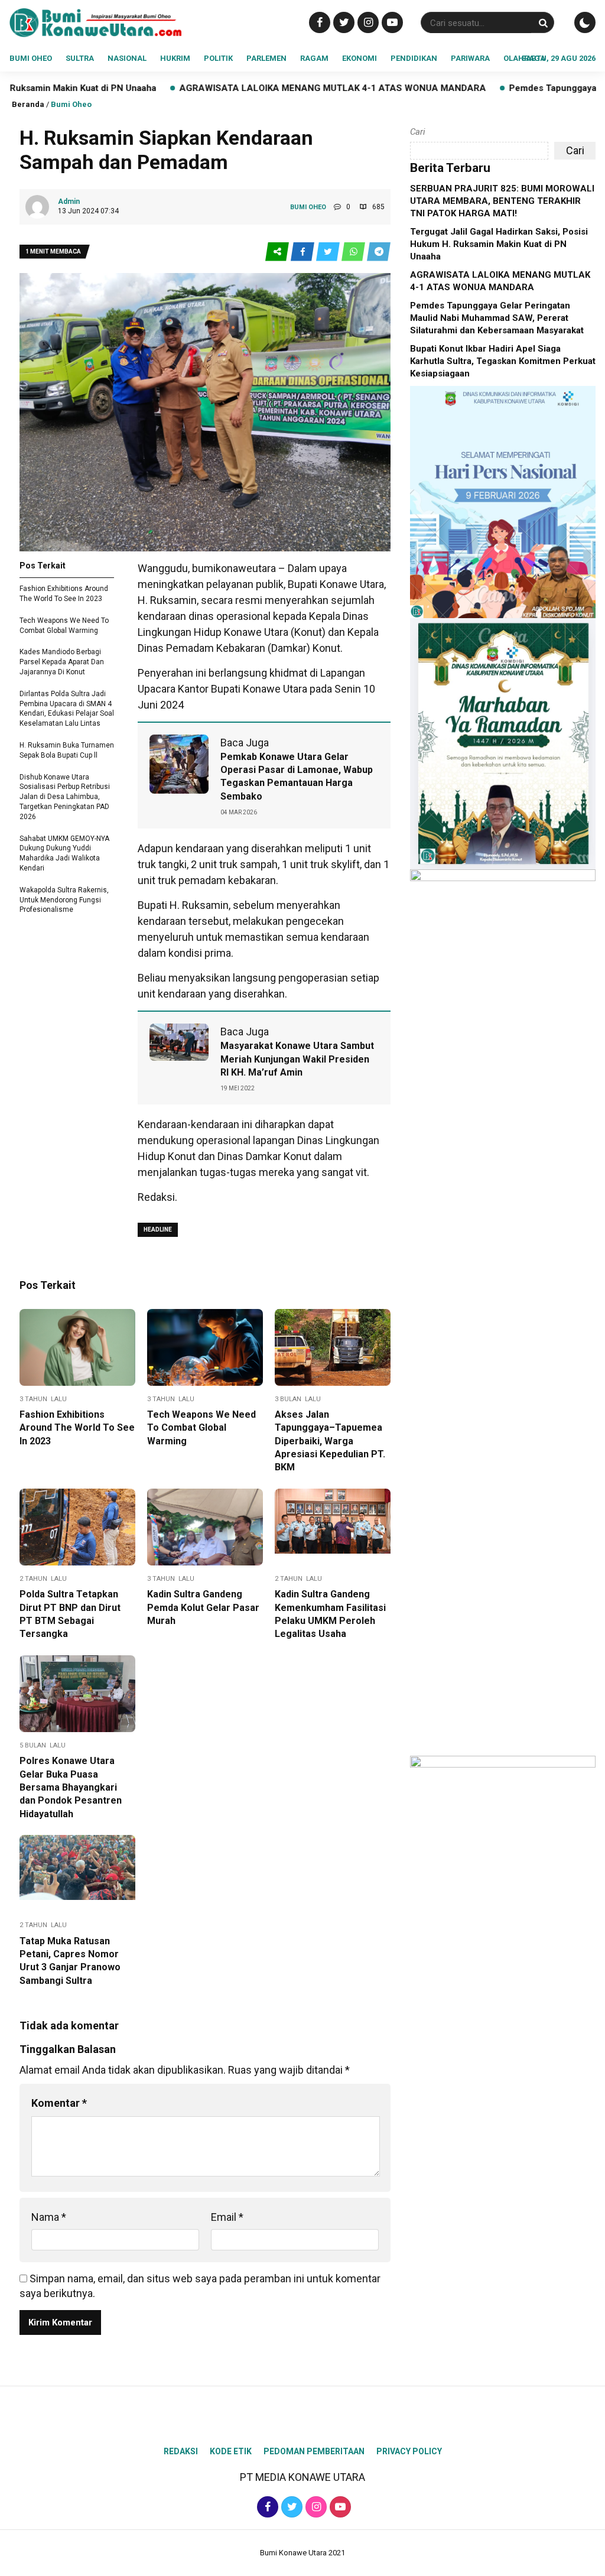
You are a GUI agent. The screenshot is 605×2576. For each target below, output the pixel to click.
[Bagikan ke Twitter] (329, 252)
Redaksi (181, 2451)
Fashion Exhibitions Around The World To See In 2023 (77, 1428)
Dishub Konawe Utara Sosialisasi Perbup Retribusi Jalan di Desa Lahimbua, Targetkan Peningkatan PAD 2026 (65, 797)
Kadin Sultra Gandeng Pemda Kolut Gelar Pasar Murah (203, 1607)
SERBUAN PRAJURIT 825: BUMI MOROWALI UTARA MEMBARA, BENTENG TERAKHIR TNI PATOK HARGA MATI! (502, 201)
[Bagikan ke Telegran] (379, 252)
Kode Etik (231, 2451)
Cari (418, 132)
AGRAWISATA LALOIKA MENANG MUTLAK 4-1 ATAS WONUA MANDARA (233, 88)
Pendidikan (414, 58)
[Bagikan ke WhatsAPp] (354, 252)
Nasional (127, 58)
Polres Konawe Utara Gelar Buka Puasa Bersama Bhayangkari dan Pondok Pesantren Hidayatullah (71, 1787)
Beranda (28, 104)
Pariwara (470, 58)
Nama (49, 2217)
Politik (218, 58)
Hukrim (175, 58)
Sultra (80, 58)
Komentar (59, 2103)
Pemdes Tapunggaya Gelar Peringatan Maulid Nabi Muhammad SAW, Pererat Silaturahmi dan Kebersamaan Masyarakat (497, 318)
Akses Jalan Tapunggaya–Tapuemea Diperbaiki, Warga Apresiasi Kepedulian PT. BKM (330, 1441)
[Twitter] (342, 22)
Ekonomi (360, 58)
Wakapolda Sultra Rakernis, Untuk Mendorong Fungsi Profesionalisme (64, 900)
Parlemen (266, 58)
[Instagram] (367, 22)
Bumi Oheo (31, 58)
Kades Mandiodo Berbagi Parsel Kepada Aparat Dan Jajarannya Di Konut (62, 662)
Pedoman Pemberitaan (314, 2451)
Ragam (314, 58)
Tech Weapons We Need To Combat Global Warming (201, 1428)
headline (158, 1229)
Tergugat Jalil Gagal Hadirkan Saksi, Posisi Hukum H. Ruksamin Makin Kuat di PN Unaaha (499, 244)
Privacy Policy (409, 2451)
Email (227, 2217)
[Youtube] (391, 22)
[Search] (543, 23)
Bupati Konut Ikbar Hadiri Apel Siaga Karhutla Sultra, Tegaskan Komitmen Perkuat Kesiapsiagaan (503, 361)
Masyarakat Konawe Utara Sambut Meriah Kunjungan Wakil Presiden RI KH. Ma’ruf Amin (297, 1059)
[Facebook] (318, 22)
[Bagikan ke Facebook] (303, 252)
